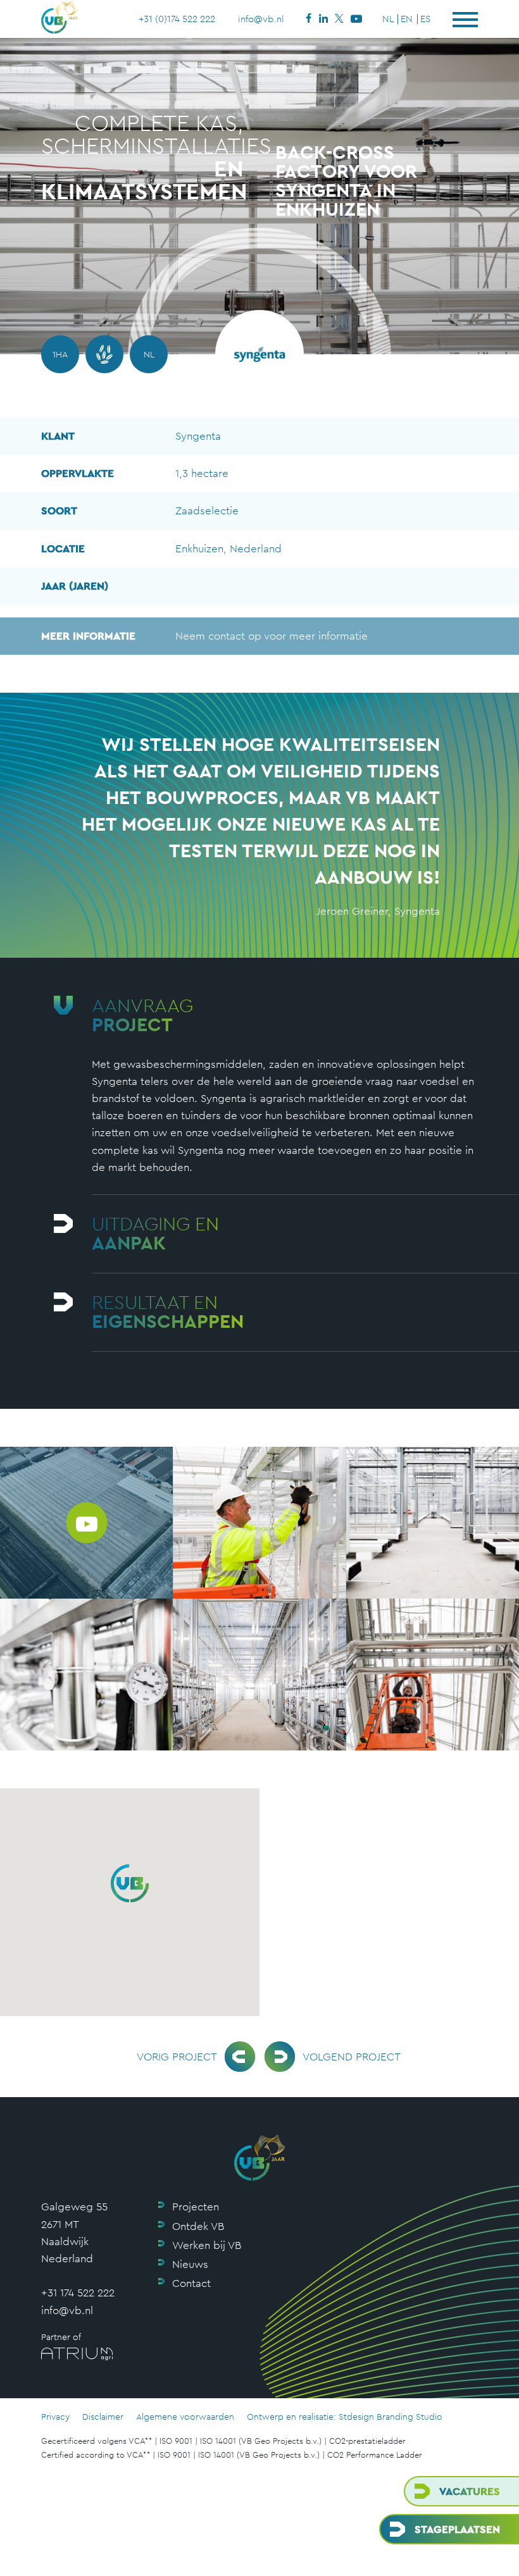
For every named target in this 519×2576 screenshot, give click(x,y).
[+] (259, 1523)
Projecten (196, 2207)
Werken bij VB (207, 2245)
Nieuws (190, 2264)
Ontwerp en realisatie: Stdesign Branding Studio (345, 2417)
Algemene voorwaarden (185, 2417)
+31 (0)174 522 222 (177, 19)
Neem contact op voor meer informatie (204, 636)
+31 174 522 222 (78, 2293)
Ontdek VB (198, 2226)
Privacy (55, 2417)
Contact (191, 2283)
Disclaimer (103, 2417)
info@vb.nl (261, 19)
